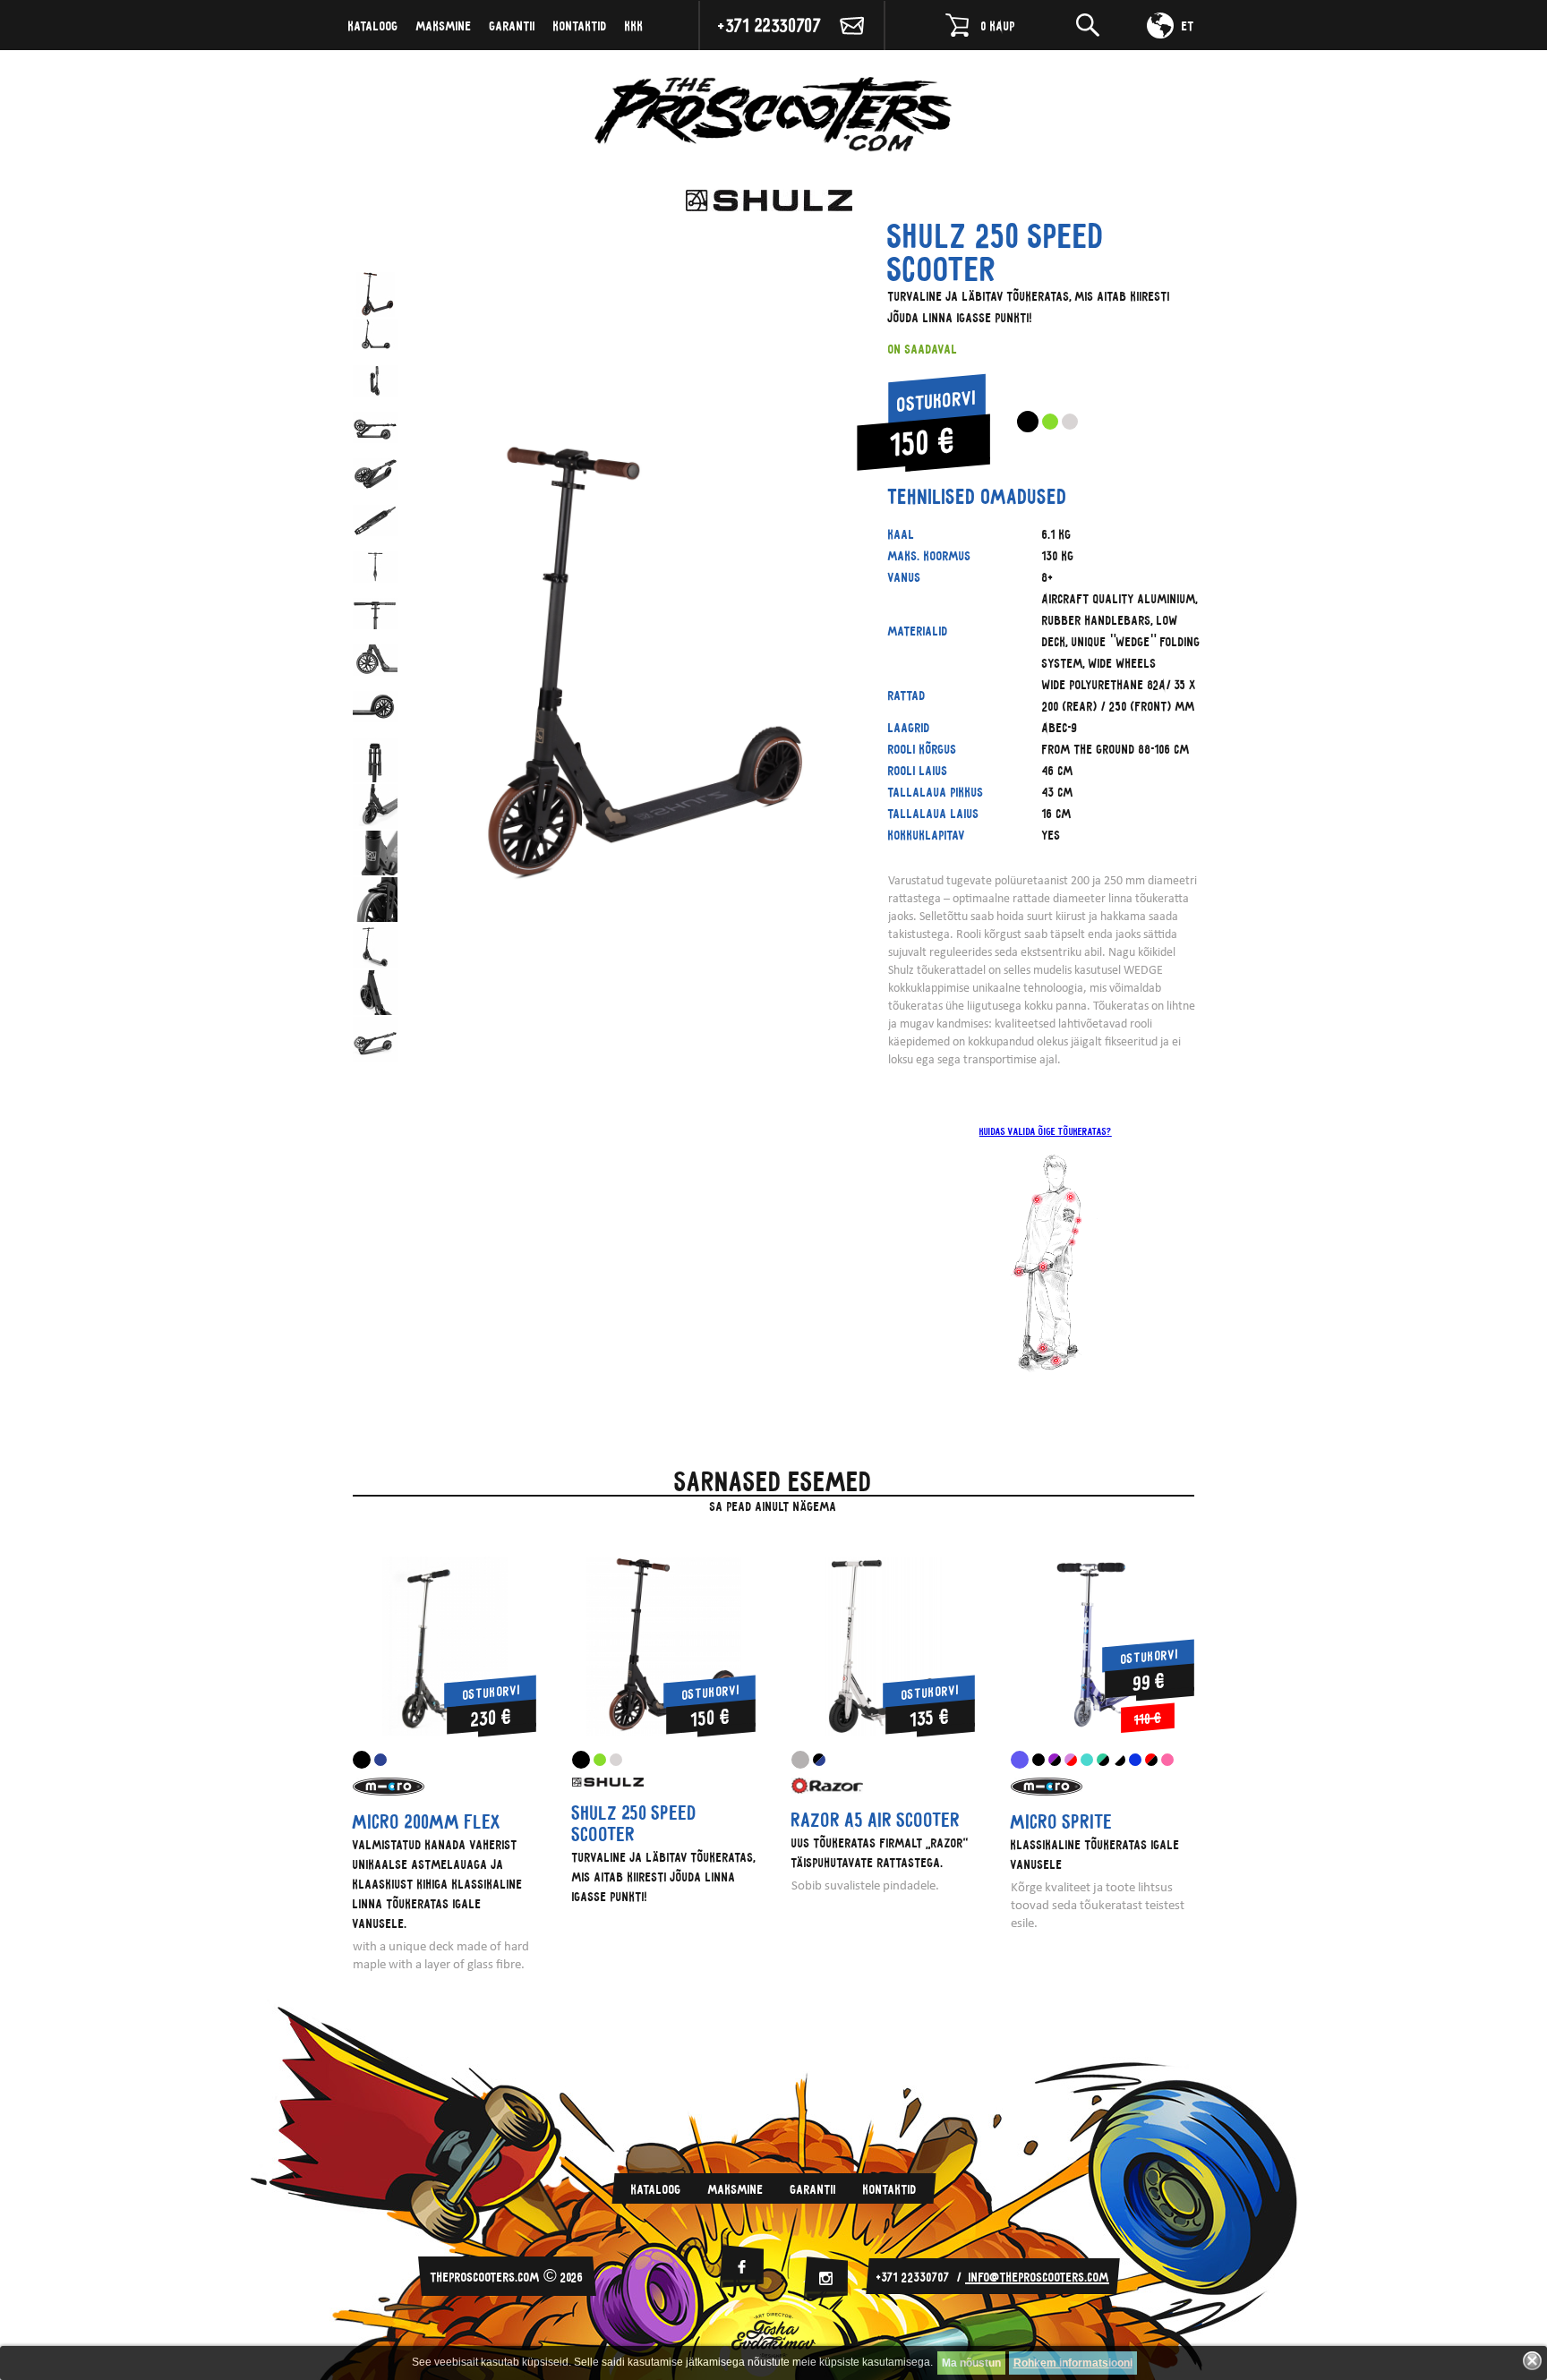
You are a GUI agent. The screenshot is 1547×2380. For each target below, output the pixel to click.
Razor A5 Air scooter (876, 1820)
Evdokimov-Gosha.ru (773, 2335)
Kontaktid (580, 25)
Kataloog (373, 25)
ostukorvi (937, 401)
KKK (634, 25)
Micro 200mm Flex (427, 1821)
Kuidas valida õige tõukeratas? (1046, 1131)
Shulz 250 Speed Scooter (634, 1823)
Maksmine (444, 25)
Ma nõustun (971, 2363)
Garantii (513, 25)
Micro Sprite (1062, 1821)
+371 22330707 (770, 25)
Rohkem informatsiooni (1073, 2363)
